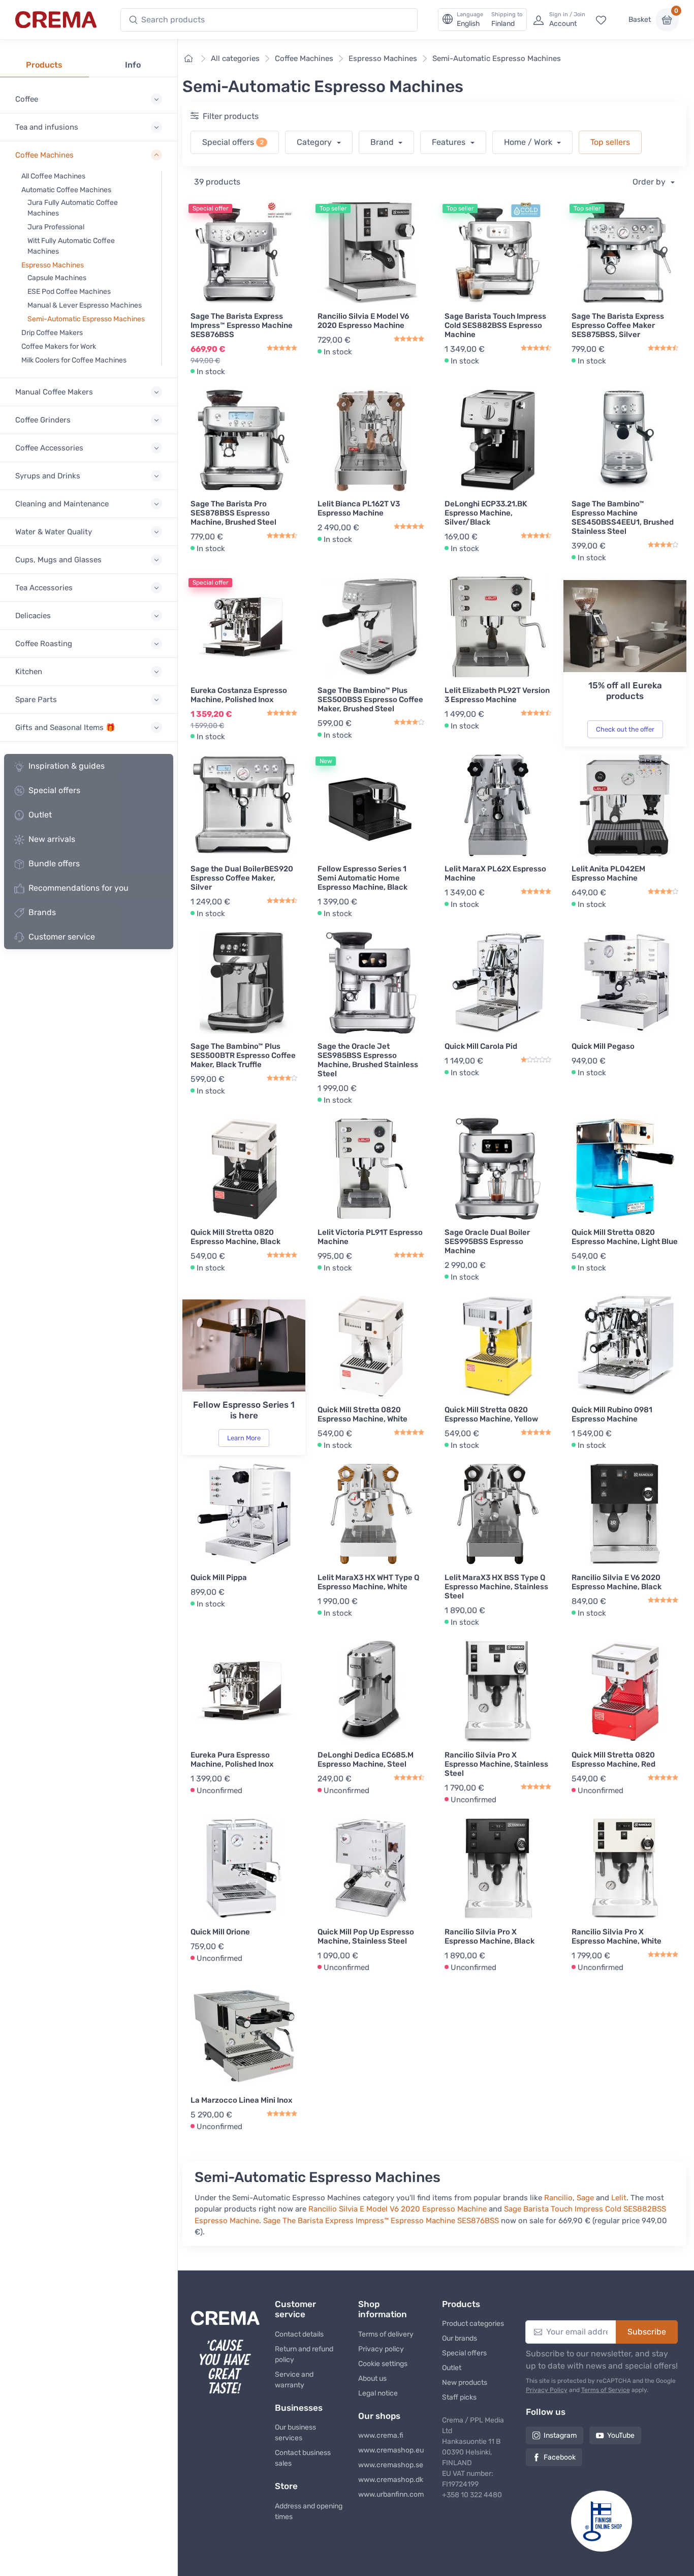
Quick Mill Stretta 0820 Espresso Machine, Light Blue (625, 1237)
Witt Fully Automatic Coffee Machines (71, 246)
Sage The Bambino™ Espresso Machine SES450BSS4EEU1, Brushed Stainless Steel (623, 518)
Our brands (460, 2338)
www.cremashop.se (391, 2465)
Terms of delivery (386, 2334)
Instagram (560, 2435)
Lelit (619, 2198)
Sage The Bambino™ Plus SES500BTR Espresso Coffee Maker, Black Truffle (243, 1055)
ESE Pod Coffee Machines (69, 292)
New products (465, 2383)
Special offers (54, 790)
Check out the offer (625, 729)
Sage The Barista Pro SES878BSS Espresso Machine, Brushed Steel (233, 513)
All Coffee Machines (53, 176)
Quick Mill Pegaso (603, 1046)
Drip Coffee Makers (52, 333)
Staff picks (459, 2397)
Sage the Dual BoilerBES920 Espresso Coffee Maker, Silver (242, 878)
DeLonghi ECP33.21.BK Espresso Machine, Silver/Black (486, 513)
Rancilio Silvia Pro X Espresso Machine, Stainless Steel (496, 1764)
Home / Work (529, 142)
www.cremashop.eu (391, 2450)
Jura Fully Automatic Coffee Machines (73, 208)
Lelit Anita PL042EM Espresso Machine (608, 873)
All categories (235, 58)
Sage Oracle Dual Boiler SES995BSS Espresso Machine (487, 1241)
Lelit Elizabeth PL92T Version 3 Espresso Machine (497, 695)
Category (315, 142)
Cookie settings (383, 2364)
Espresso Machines (53, 265)
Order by (650, 182)
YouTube (621, 2435)
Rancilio (558, 2198)
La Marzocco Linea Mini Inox (241, 2100)
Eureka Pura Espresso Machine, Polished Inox (232, 1760)
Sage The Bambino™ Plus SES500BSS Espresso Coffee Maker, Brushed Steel (370, 700)
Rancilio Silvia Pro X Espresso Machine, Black (490, 1936)
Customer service (62, 937)
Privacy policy (381, 2349)
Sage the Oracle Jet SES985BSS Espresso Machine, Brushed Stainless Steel (368, 1060)
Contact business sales (303, 2458)
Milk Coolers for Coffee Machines (74, 360)
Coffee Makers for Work (59, 346)
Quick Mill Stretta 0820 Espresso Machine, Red (613, 1760)
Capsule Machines (57, 278)
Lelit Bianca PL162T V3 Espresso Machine (359, 508)
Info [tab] (133, 65)
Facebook (560, 2457)
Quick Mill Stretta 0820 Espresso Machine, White (362, 1414)
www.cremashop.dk (391, 2480)
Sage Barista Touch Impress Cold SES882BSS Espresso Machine (495, 325)
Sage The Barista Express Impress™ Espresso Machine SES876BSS (242, 325)
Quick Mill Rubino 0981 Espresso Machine (612, 1414)
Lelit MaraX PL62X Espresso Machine (495, 873)
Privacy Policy (547, 2390)
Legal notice (378, 2393)
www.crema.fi (381, 2435)
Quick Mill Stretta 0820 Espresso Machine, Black (235, 1237)
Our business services (295, 2433)
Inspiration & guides (67, 766)
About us (372, 2378)
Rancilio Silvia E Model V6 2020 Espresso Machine (363, 321)
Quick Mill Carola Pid (481, 1046)
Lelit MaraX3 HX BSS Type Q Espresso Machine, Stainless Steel (496, 1587)
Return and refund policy (304, 2354)
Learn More (244, 1438)
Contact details (299, 2334)
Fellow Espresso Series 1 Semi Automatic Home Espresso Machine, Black (362, 878)
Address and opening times (309, 2511)
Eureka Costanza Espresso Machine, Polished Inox (239, 695)
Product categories (473, 2324)
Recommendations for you (78, 888)
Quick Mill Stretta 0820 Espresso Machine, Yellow (491, 1414)
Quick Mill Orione (220, 1932)
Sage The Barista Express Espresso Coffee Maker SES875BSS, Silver (618, 325)
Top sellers (610, 142)
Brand (383, 142)
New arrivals (52, 839)
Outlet (40, 815)
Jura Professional (56, 227)
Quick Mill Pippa (219, 1578)
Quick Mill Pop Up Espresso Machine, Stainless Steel (366, 1936)
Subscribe (647, 2332)
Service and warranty (294, 2380)
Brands (42, 912)
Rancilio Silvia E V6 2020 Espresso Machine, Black (617, 1582)
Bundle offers (54, 863)
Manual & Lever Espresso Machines (85, 305)
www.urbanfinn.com (391, 2494)
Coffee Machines (304, 58)
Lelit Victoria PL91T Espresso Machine (370, 1237)
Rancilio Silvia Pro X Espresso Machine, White (617, 1936)
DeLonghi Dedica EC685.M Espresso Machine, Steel (366, 1760)
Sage (585, 2198)
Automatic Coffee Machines (66, 190)
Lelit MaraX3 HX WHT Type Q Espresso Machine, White (368, 1582)
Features (450, 142)
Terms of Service (606, 2390)
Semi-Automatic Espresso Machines (86, 319)
